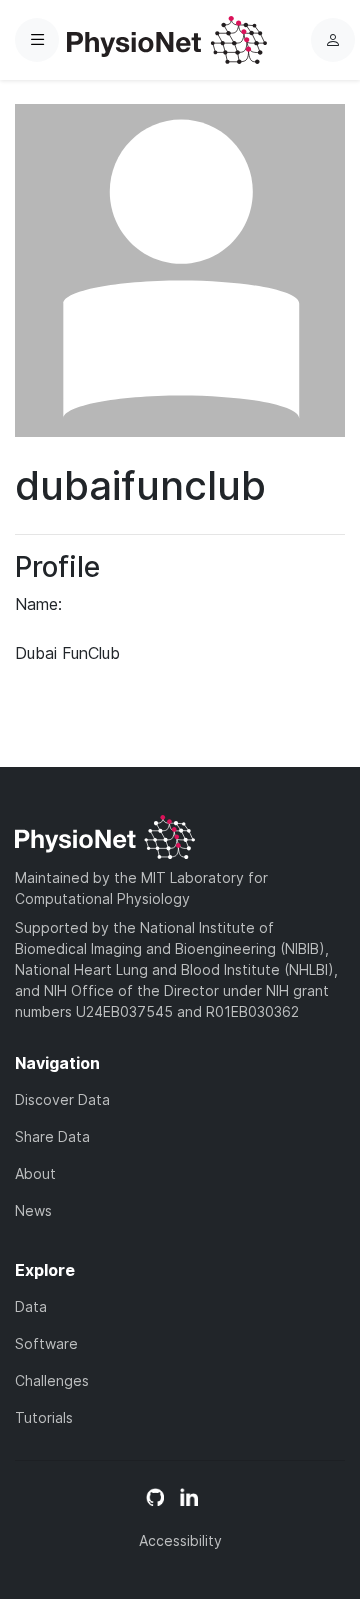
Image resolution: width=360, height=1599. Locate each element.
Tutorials (44, 1417)
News (33, 1210)
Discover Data (62, 1099)
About (35, 1173)
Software (46, 1343)
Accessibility (180, 1540)
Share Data (52, 1136)
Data (31, 1306)
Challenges (52, 1380)
